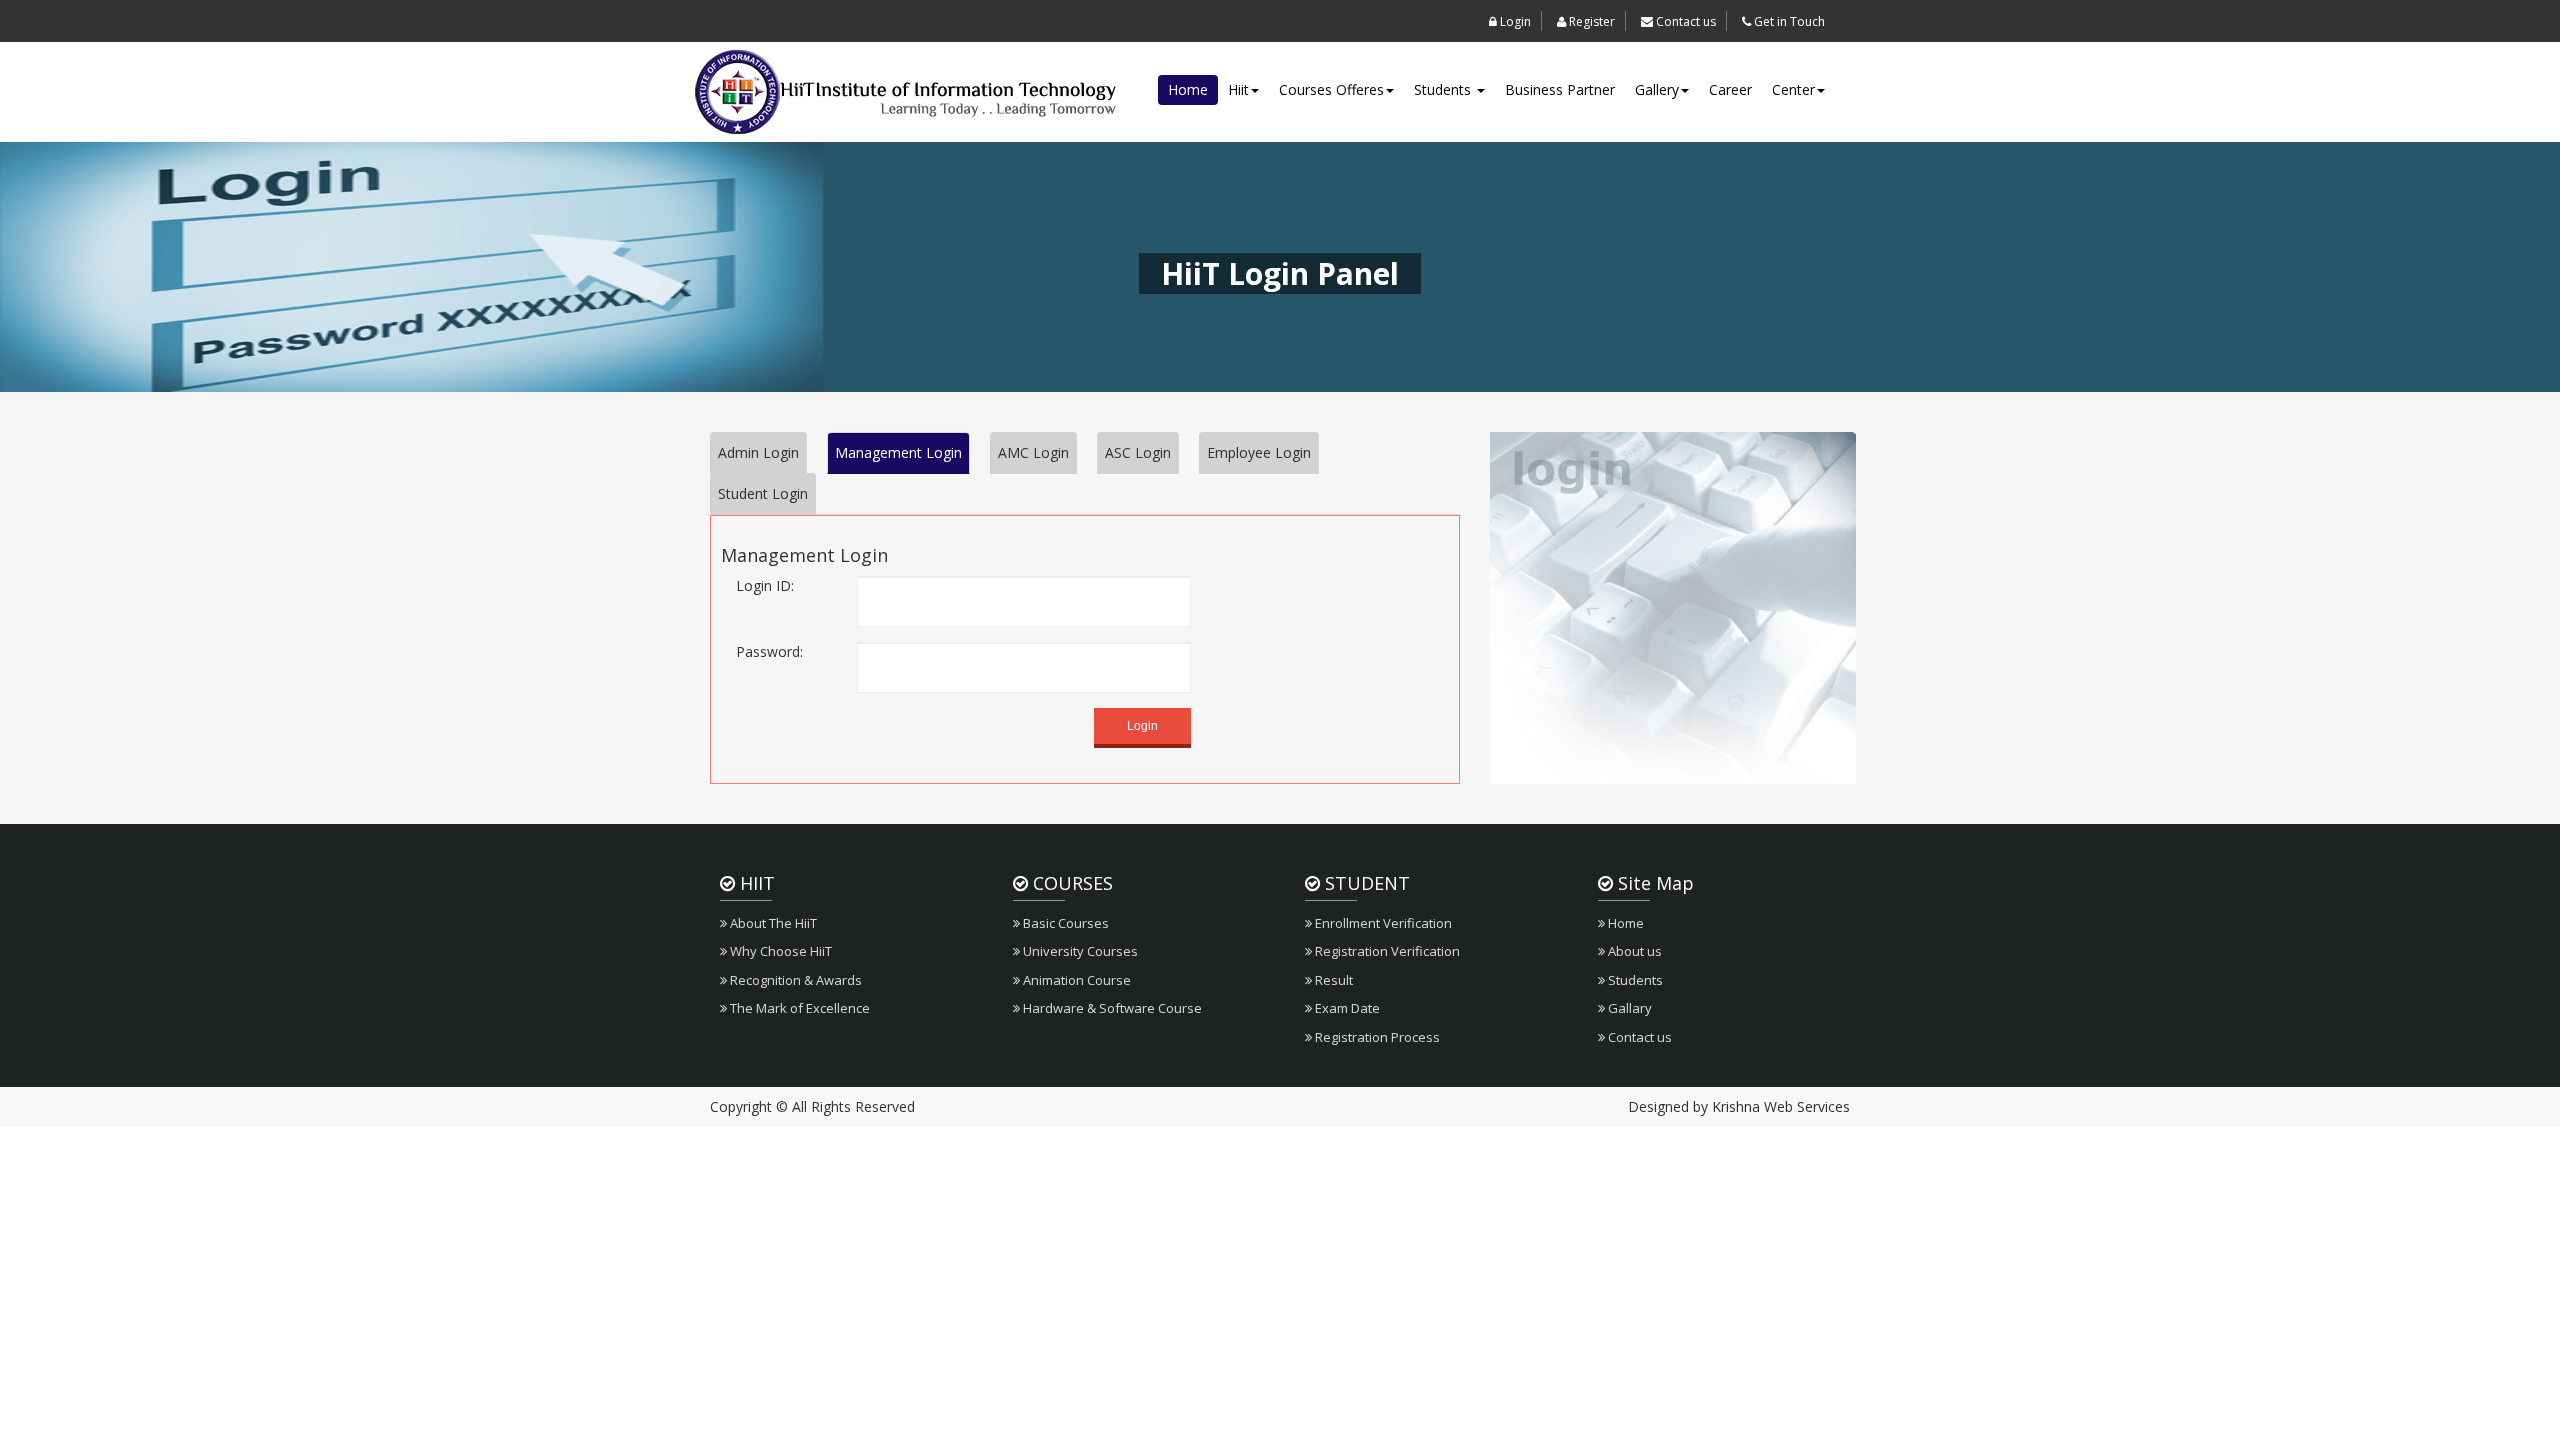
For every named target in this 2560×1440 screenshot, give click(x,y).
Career (1730, 89)
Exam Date (1346, 1008)
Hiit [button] (1238, 89)
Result (1332, 980)
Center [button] (1793, 89)
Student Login (763, 493)
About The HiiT (772, 923)
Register (1590, 21)
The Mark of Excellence (798, 1008)
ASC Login (1138, 452)
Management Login (898, 452)
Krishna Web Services (1781, 1106)
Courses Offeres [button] (1331, 89)
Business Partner (1560, 89)
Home (1188, 89)
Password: (769, 651)
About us (1633, 951)
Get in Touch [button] (1788, 21)
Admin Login (758, 452)
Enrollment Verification (1382, 923)
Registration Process (1376, 1037)
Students (1444, 89)
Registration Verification (1386, 951)
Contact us (1684, 21)
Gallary (1628, 1008)
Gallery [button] (1657, 89)
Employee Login (1259, 452)
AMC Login (1033, 452)
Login (1514, 21)
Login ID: (765, 585)
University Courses (1079, 951)
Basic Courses (1064, 923)
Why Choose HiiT (779, 951)
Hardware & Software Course (1111, 1008)
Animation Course (1075, 980)
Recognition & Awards (794, 980)
